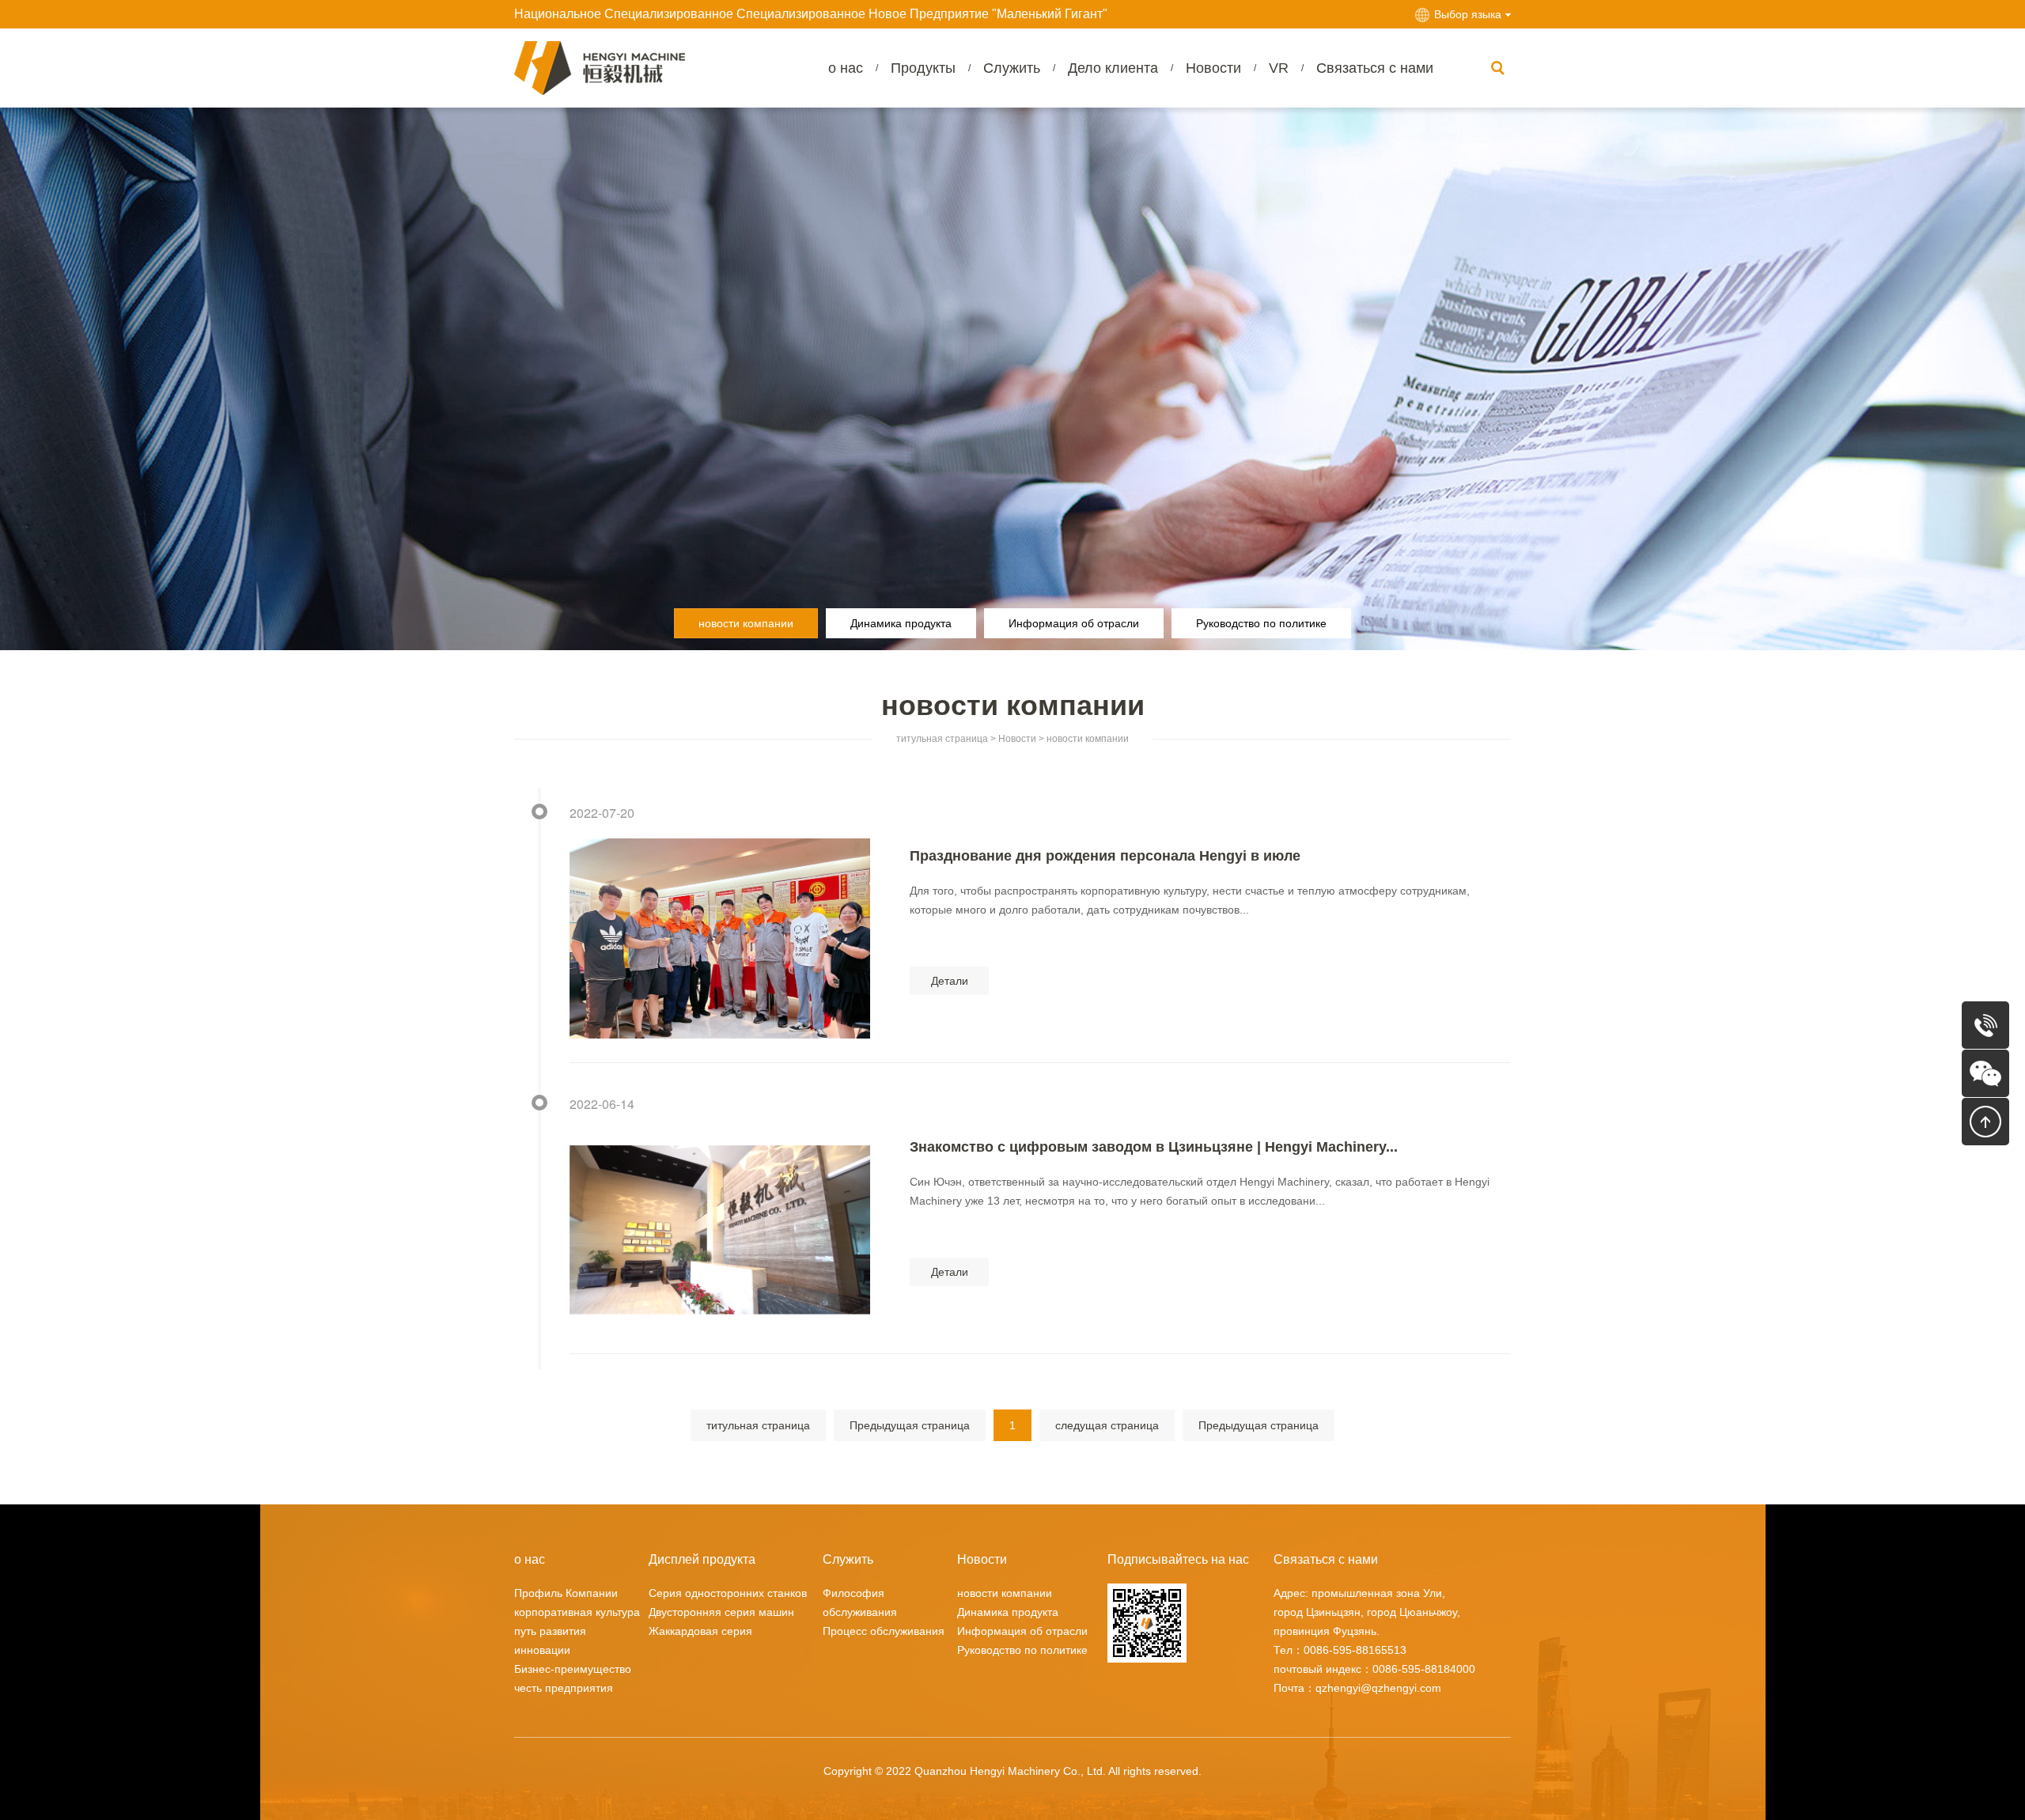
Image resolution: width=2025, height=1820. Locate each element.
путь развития (550, 1631)
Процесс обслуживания (884, 1631)
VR (1279, 68)
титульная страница (942, 739)
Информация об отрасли (1074, 623)
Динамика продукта (901, 623)
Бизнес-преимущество (573, 1669)
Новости (1213, 68)
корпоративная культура (577, 1612)
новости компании (746, 623)
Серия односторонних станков (728, 1593)
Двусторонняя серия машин (721, 1612)
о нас (846, 68)
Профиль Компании (566, 1593)
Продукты (923, 68)
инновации (542, 1650)
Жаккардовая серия (700, 1631)
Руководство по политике (1261, 623)
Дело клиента (1113, 68)
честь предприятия (564, 1688)
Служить (1012, 68)
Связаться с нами (1375, 68)
